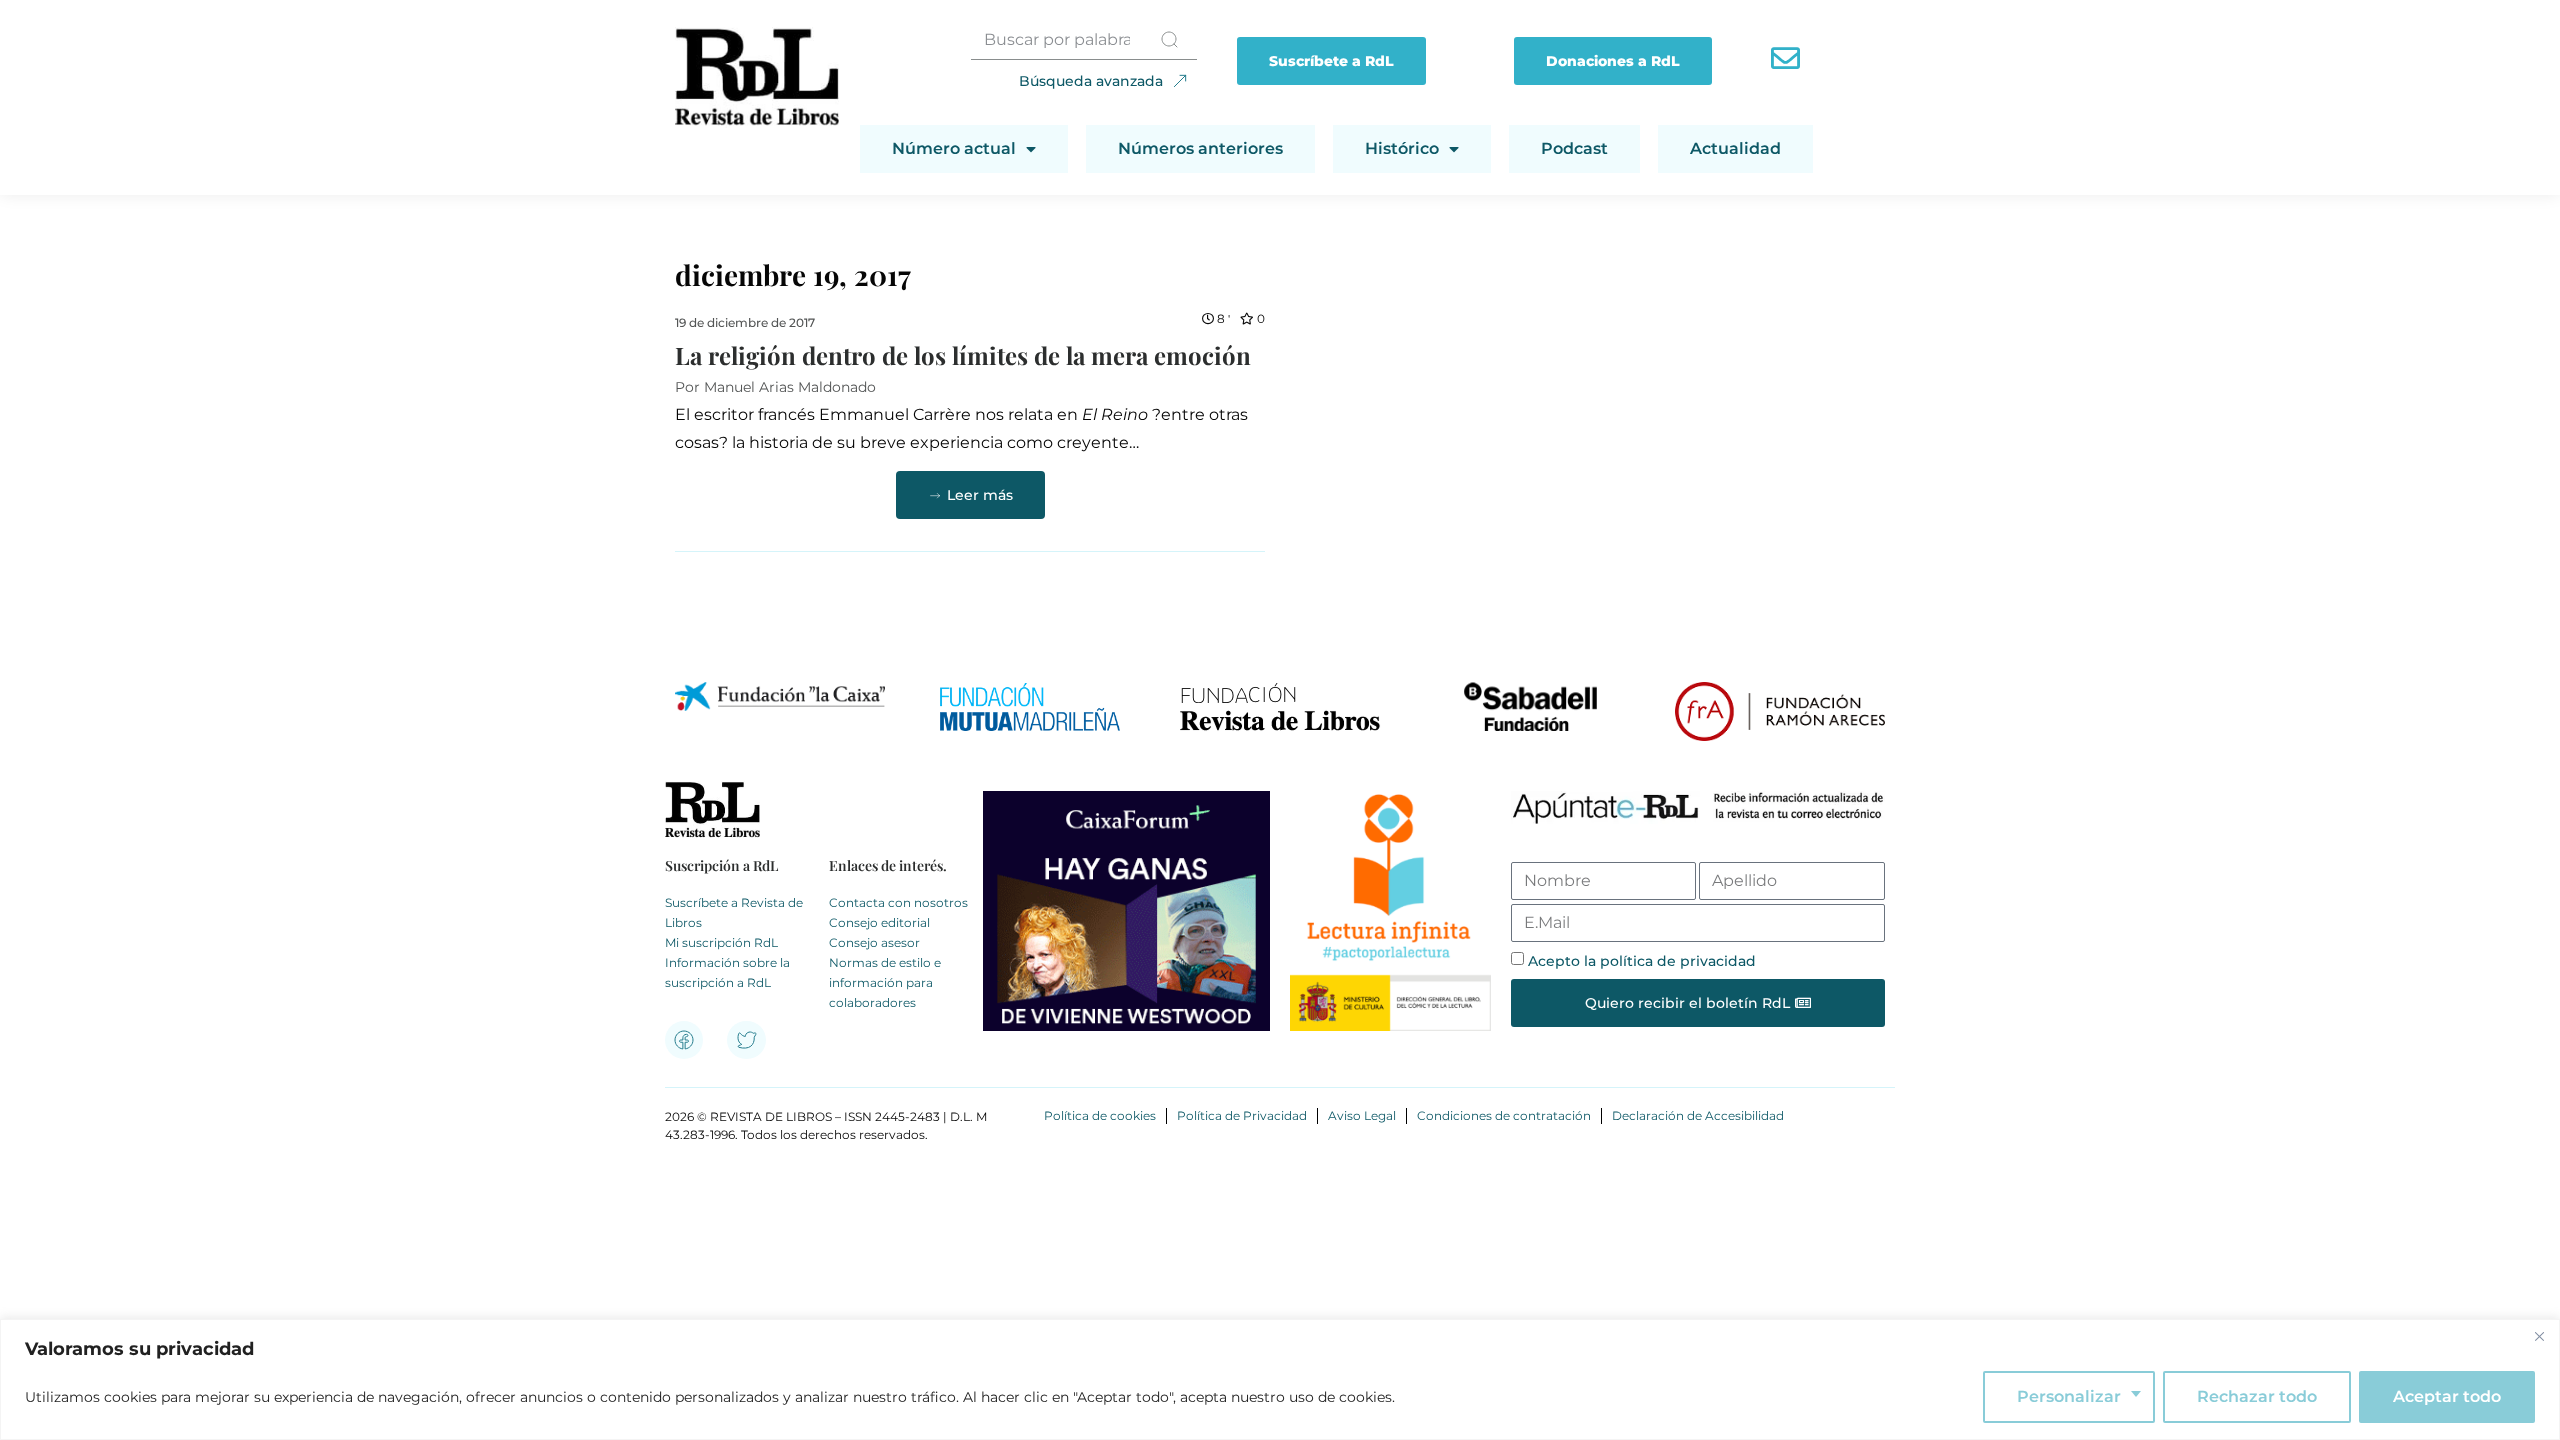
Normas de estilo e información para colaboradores (885, 982)
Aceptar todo (2447, 1396)
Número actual (954, 148)
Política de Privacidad (1242, 1115)
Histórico (1402, 148)
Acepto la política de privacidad (1642, 961)
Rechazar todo (2257, 1396)
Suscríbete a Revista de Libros (734, 912)
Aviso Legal (1362, 1115)
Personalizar (2069, 1396)
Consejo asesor (874, 942)
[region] (1280, 1379)
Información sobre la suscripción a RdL (727, 972)
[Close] (2539, 1336)
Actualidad (1735, 148)
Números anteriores (1200, 148)
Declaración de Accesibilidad (1698, 1115)
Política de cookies (1100, 1115)
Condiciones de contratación (1504, 1115)
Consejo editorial (879, 922)
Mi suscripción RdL (721, 942)
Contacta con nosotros (898, 902)
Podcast (1574, 148)
